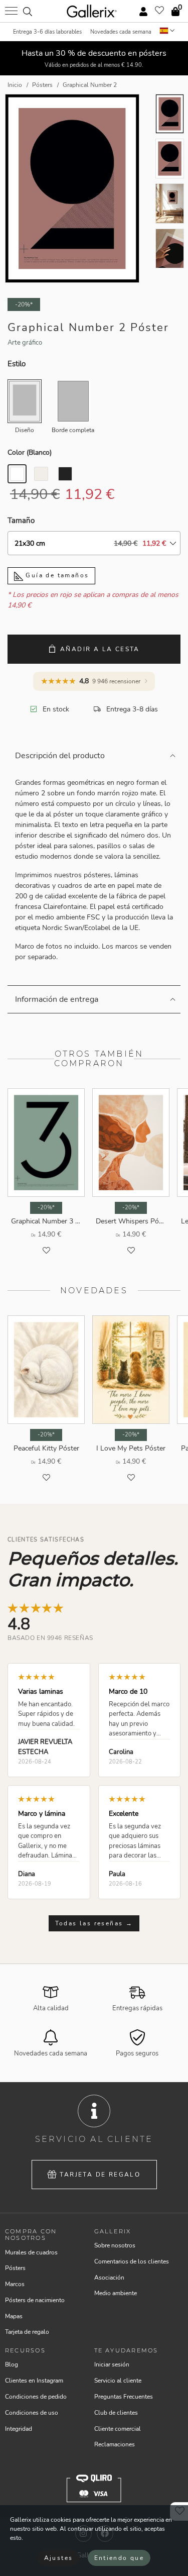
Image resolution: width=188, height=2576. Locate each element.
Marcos (15, 2284)
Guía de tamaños (56, 575)
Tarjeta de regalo (100, 2175)
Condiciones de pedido (36, 2397)
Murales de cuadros (31, 2252)
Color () (30, 452)
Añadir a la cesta (100, 649)
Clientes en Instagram (34, 2381)
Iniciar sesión (112, 2364)
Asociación (109, 2278)
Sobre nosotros (115, 2245)
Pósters (15, 2268)
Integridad (19, 2429)
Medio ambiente (116, 2293)
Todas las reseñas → (94, 1923)
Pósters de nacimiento (35, 2300)
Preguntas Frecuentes (124, 2397)
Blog (12, 2364)
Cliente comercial (118, 2429)
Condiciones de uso (32, 2413)
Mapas (14, 2316)
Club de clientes (116, 2413)
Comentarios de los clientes (132, 2261)
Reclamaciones (115, 2444)
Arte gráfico (25, 343)
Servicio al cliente (118, 2381)
